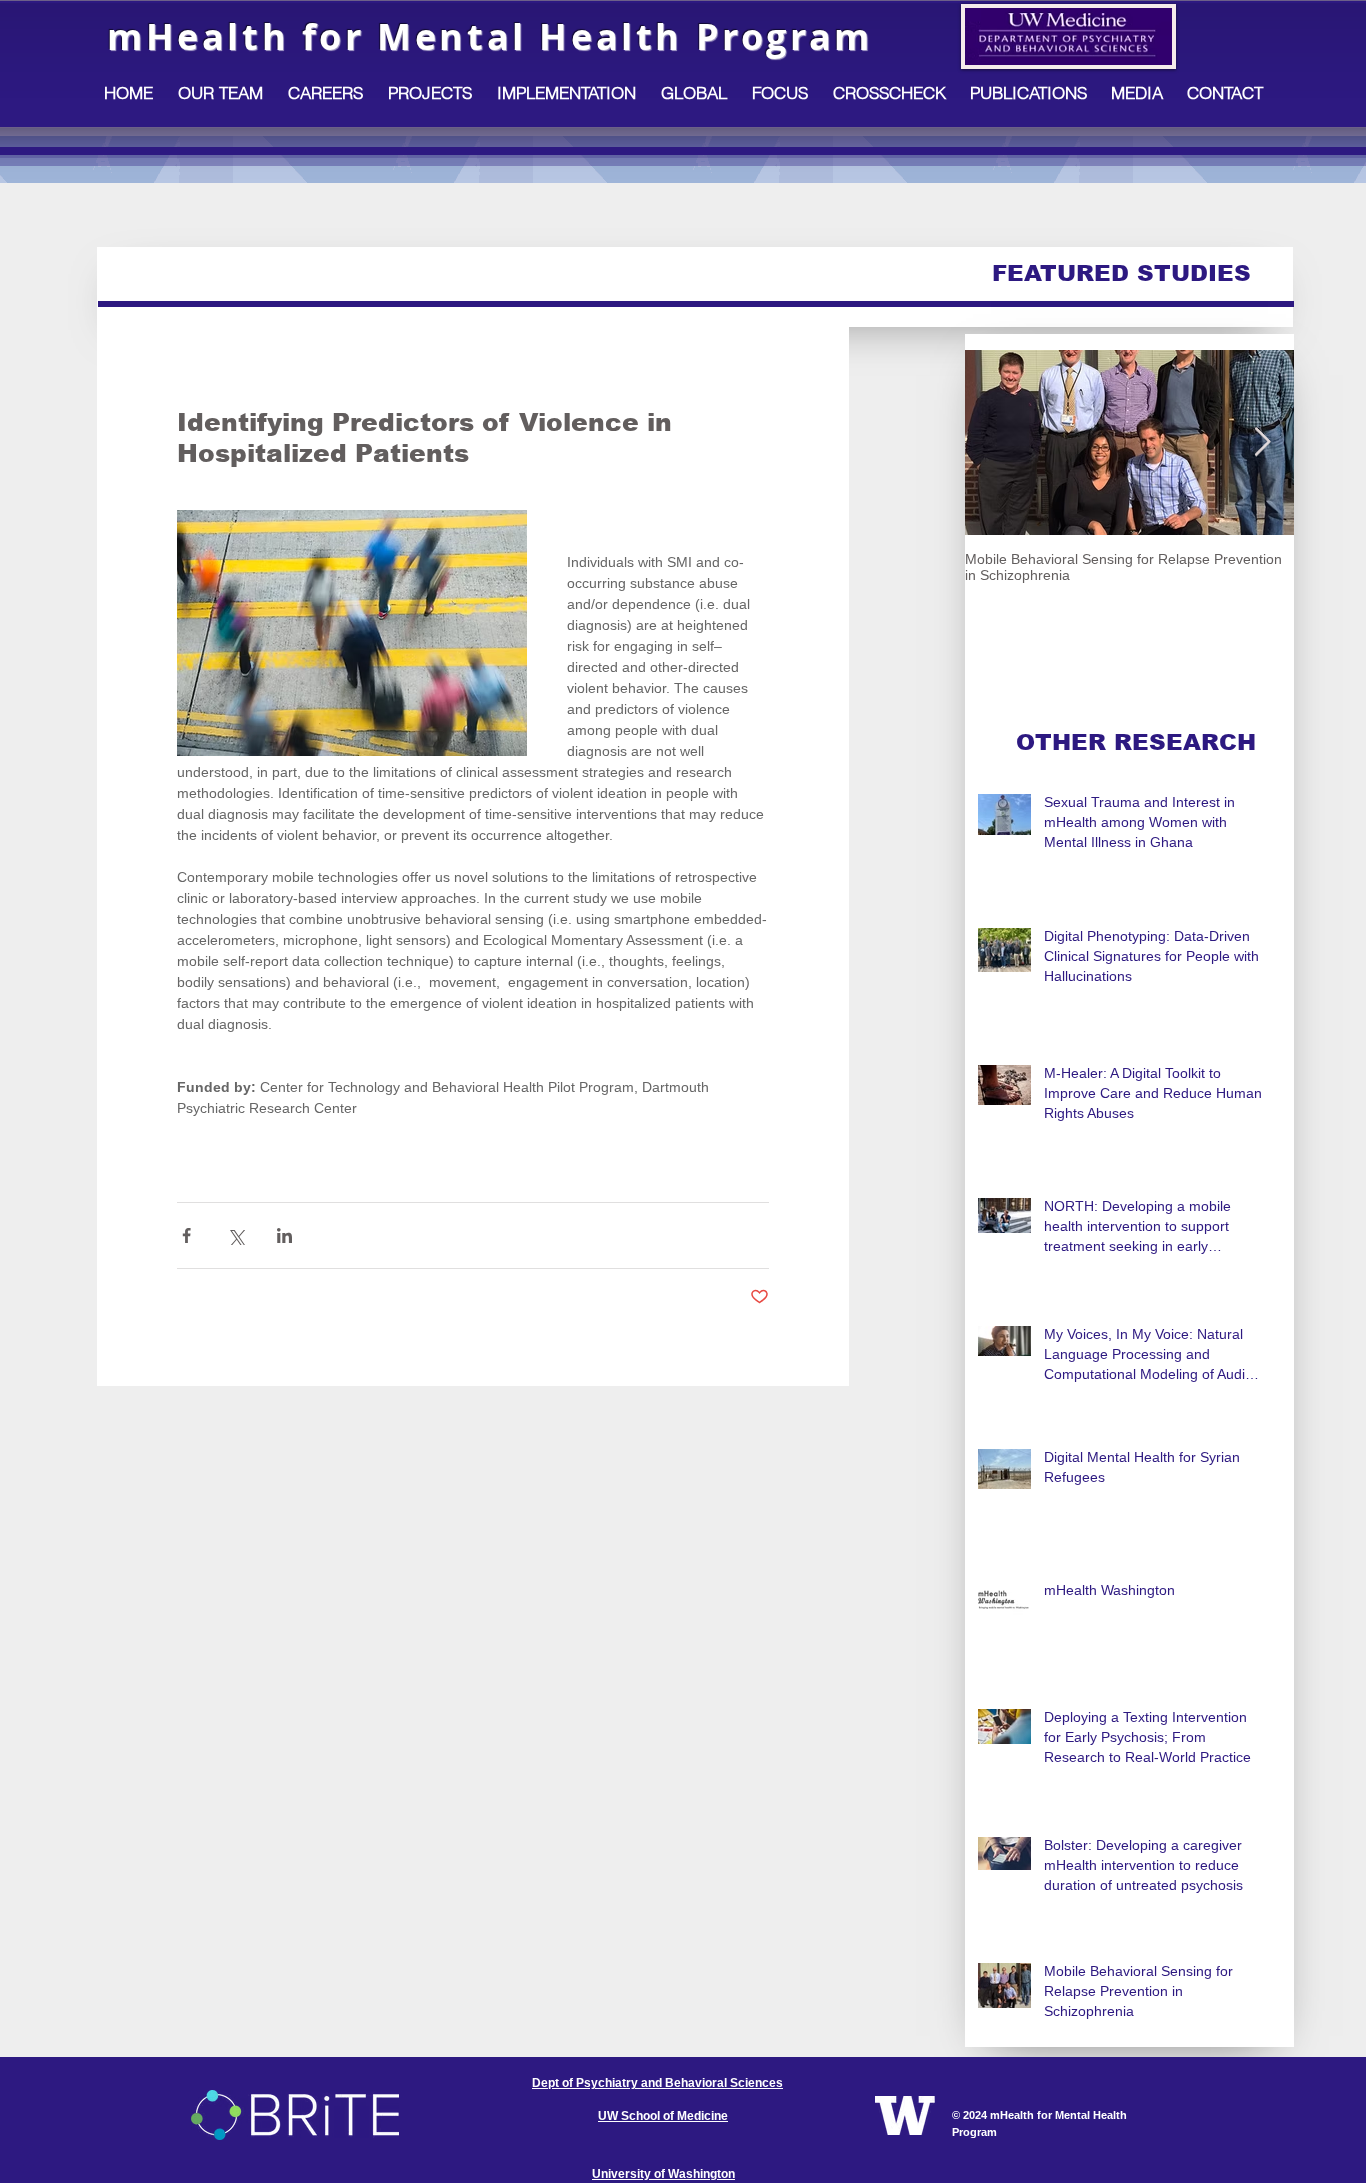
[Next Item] (1262, 442)
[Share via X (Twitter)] (235, 1235)
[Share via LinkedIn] (284, 1235)
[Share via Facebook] (186, 1235)
